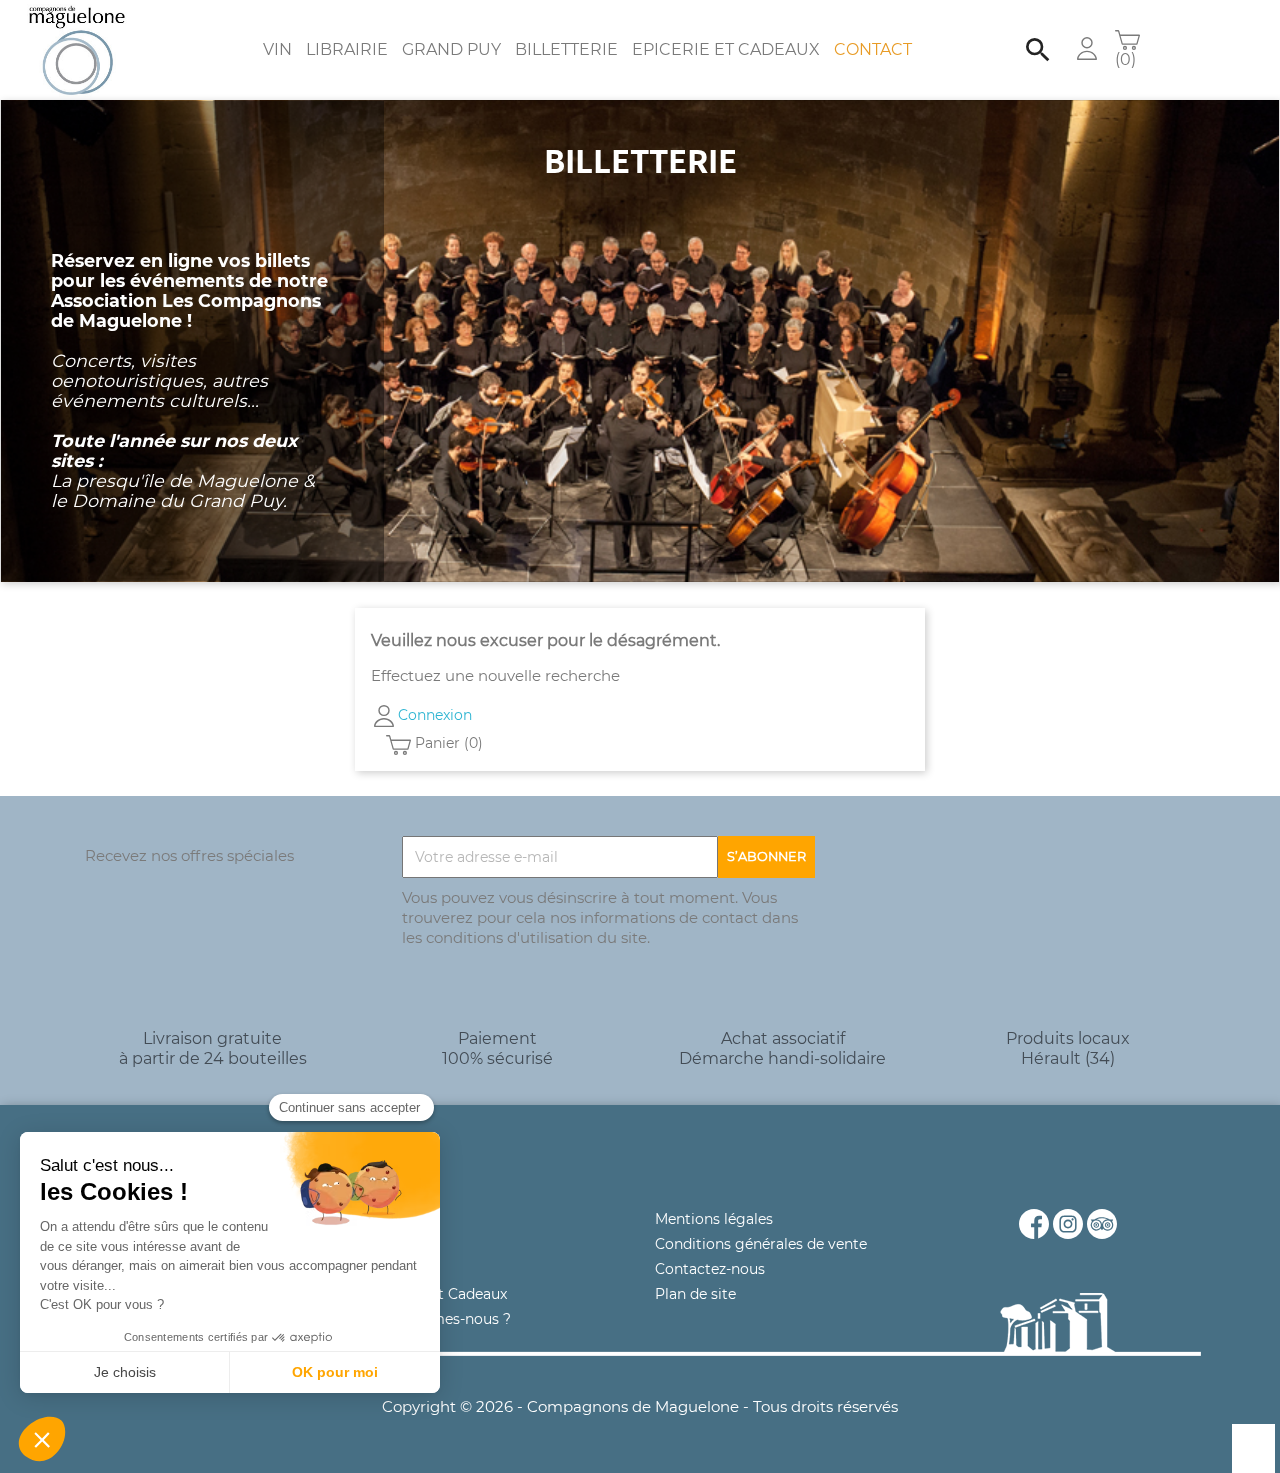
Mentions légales (714, 1219)
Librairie (347, 49)
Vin (277, 49)
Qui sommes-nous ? (440, 1319)
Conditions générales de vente (761, 1244)
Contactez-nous (710, 1269)
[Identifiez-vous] (1087, 47)
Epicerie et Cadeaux (726, 49)
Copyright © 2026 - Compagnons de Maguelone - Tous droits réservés (640, 1406)
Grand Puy (451, 49)
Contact (873, 49)
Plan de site (695, 1294)
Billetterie (566, 49)
